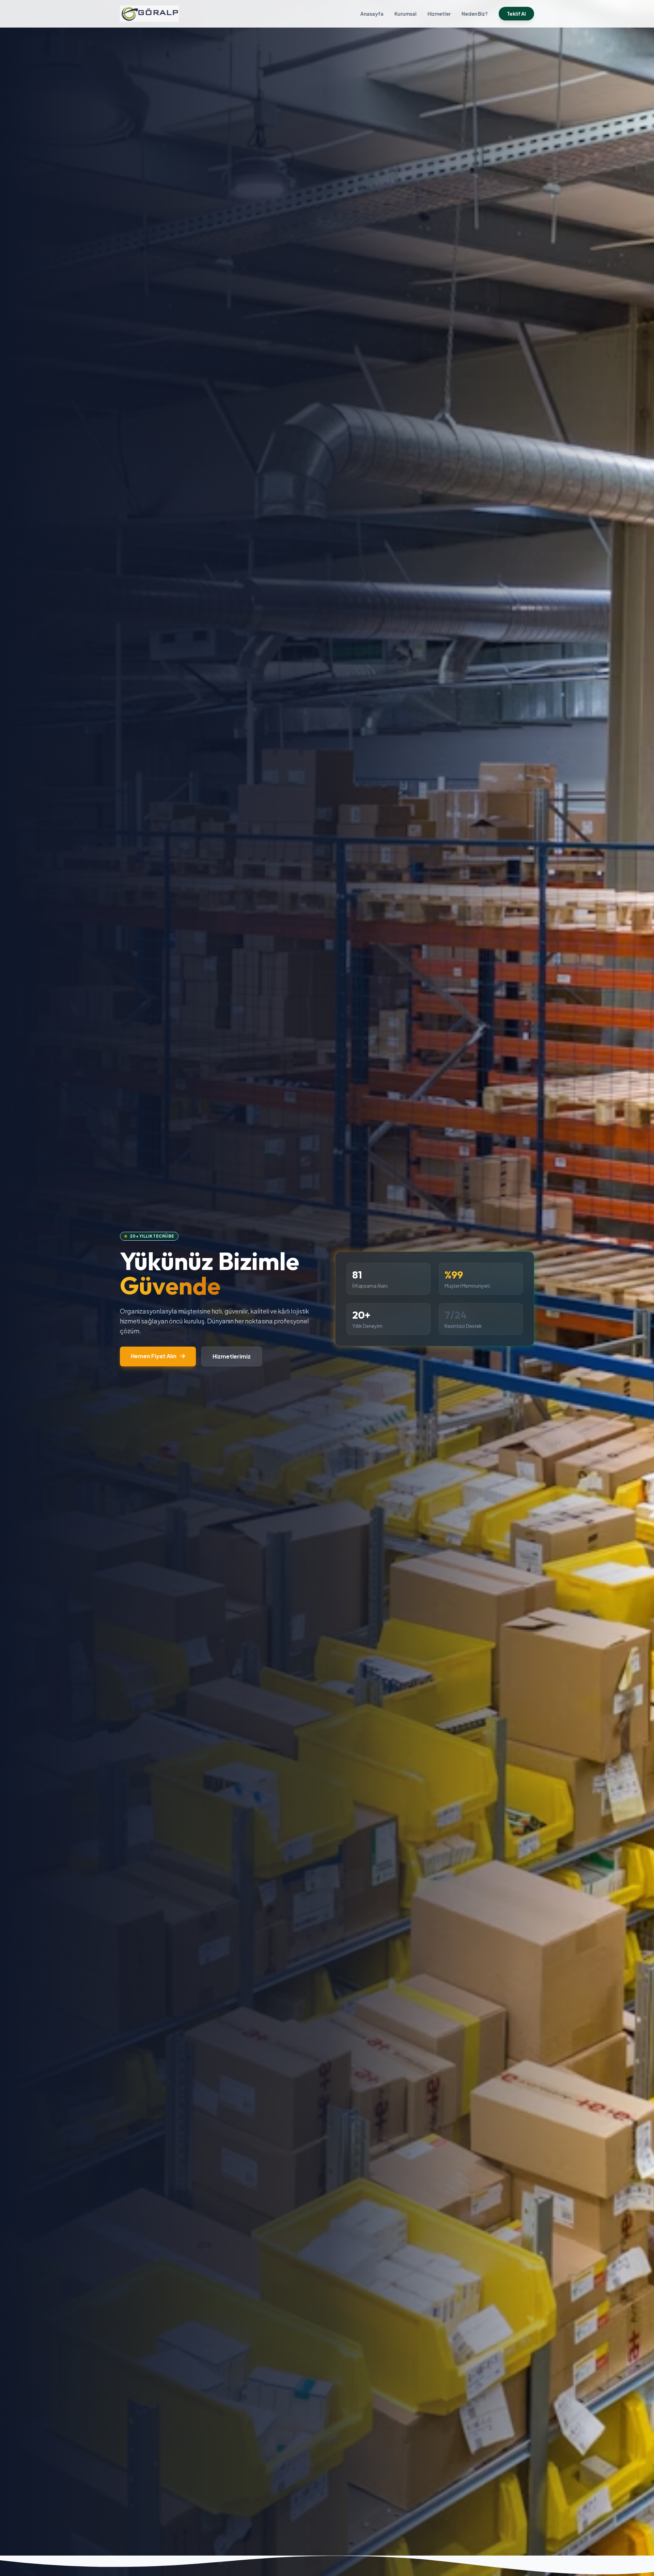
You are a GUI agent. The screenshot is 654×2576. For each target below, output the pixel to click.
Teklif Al (516, 14)
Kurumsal (406, 14)
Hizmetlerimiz (232, 1356)
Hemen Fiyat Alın (154, 1356)
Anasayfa (372, 14)
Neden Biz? (475, 14)
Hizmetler (439, 14)
